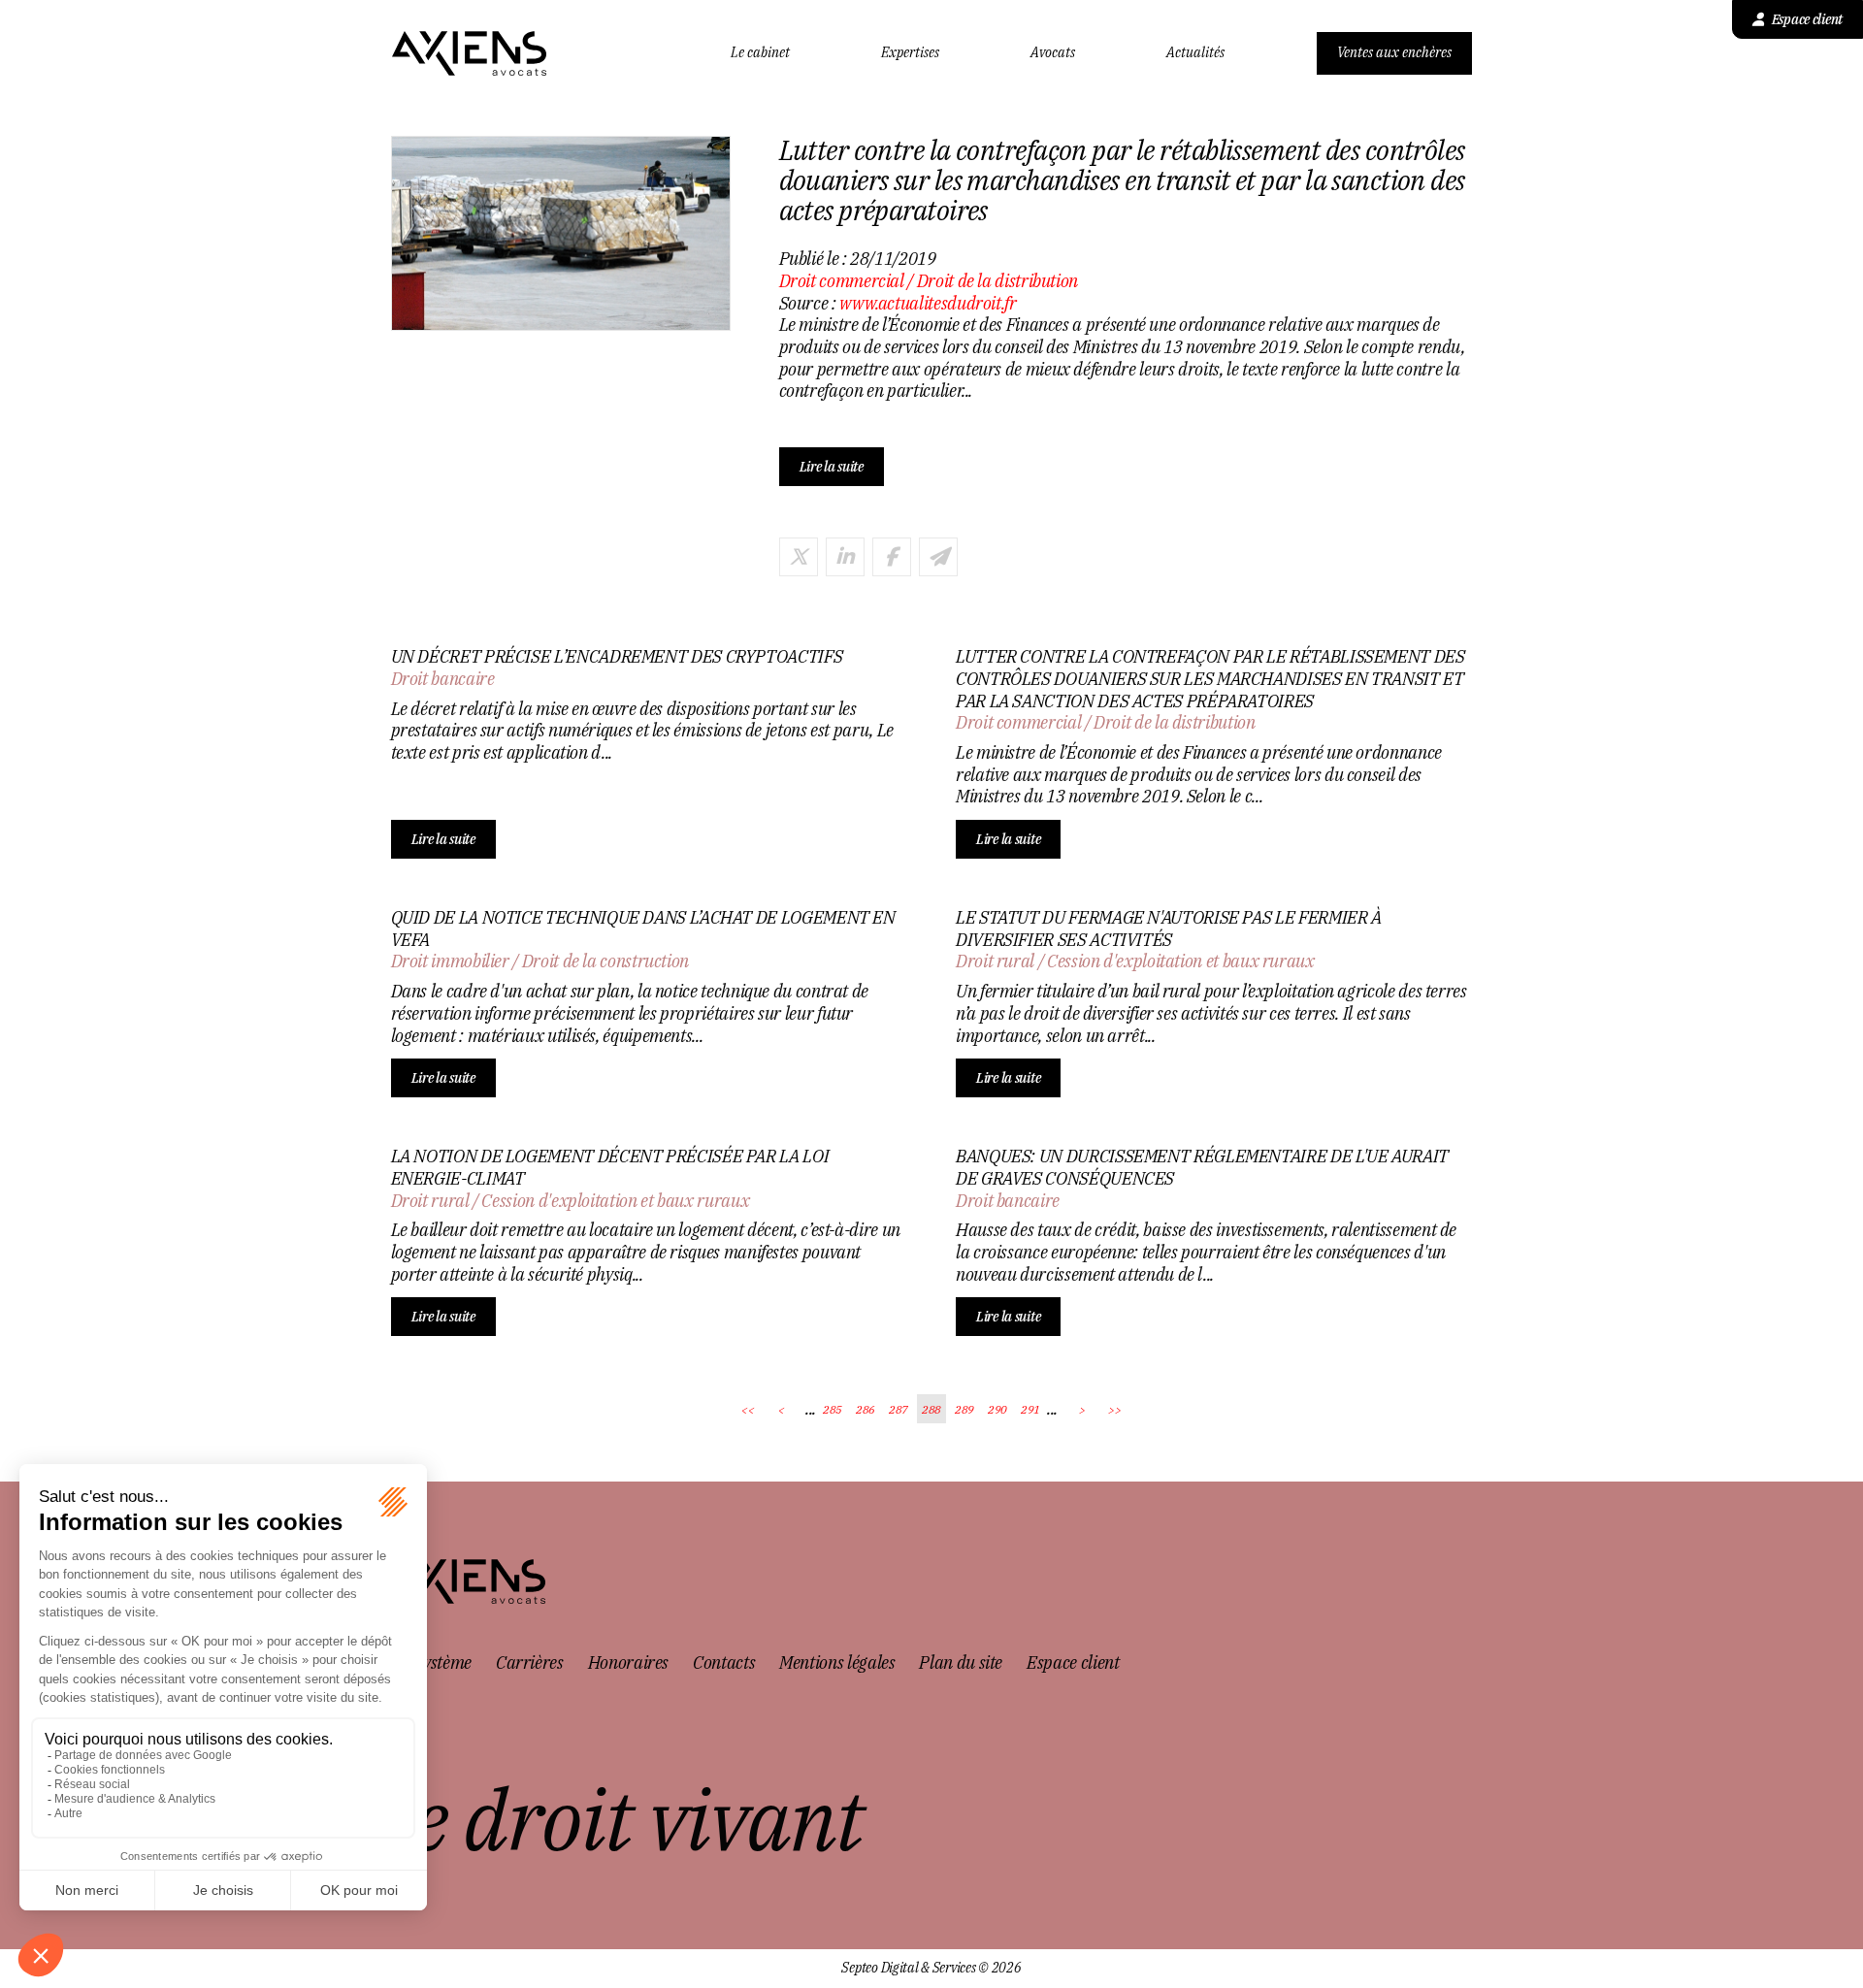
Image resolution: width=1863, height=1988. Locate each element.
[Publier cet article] (799, 557)
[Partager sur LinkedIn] (845, 557)
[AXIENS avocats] (470, 53)
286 (866, 1409)
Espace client (1807, 19)
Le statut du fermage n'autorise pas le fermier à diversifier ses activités (1169, 929)
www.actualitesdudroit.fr (928, 303)
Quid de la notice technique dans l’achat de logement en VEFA (643, 929)
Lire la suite (832, 467)
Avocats (1053, 53)
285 (833, 1409)
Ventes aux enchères (1394, 52)
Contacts (724, 1662)
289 (964, 1409)
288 (931, 1409)
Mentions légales (837, 1662)
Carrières (530, 1662)
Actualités (1195, 53)
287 (899, 1409)
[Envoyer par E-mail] (938, 557)
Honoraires (628, 1662)
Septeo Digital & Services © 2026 (931, 1968)
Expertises (910, 53)
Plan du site (961, 1662)
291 (1030, 1409)
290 (997, 1409)
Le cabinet (760, 53)
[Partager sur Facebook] (892, 557)
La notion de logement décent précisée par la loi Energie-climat (610, 1168)
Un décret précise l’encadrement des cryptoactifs (617, 657)
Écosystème (431, 1662)
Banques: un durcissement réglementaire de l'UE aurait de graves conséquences (1202, 1168)
